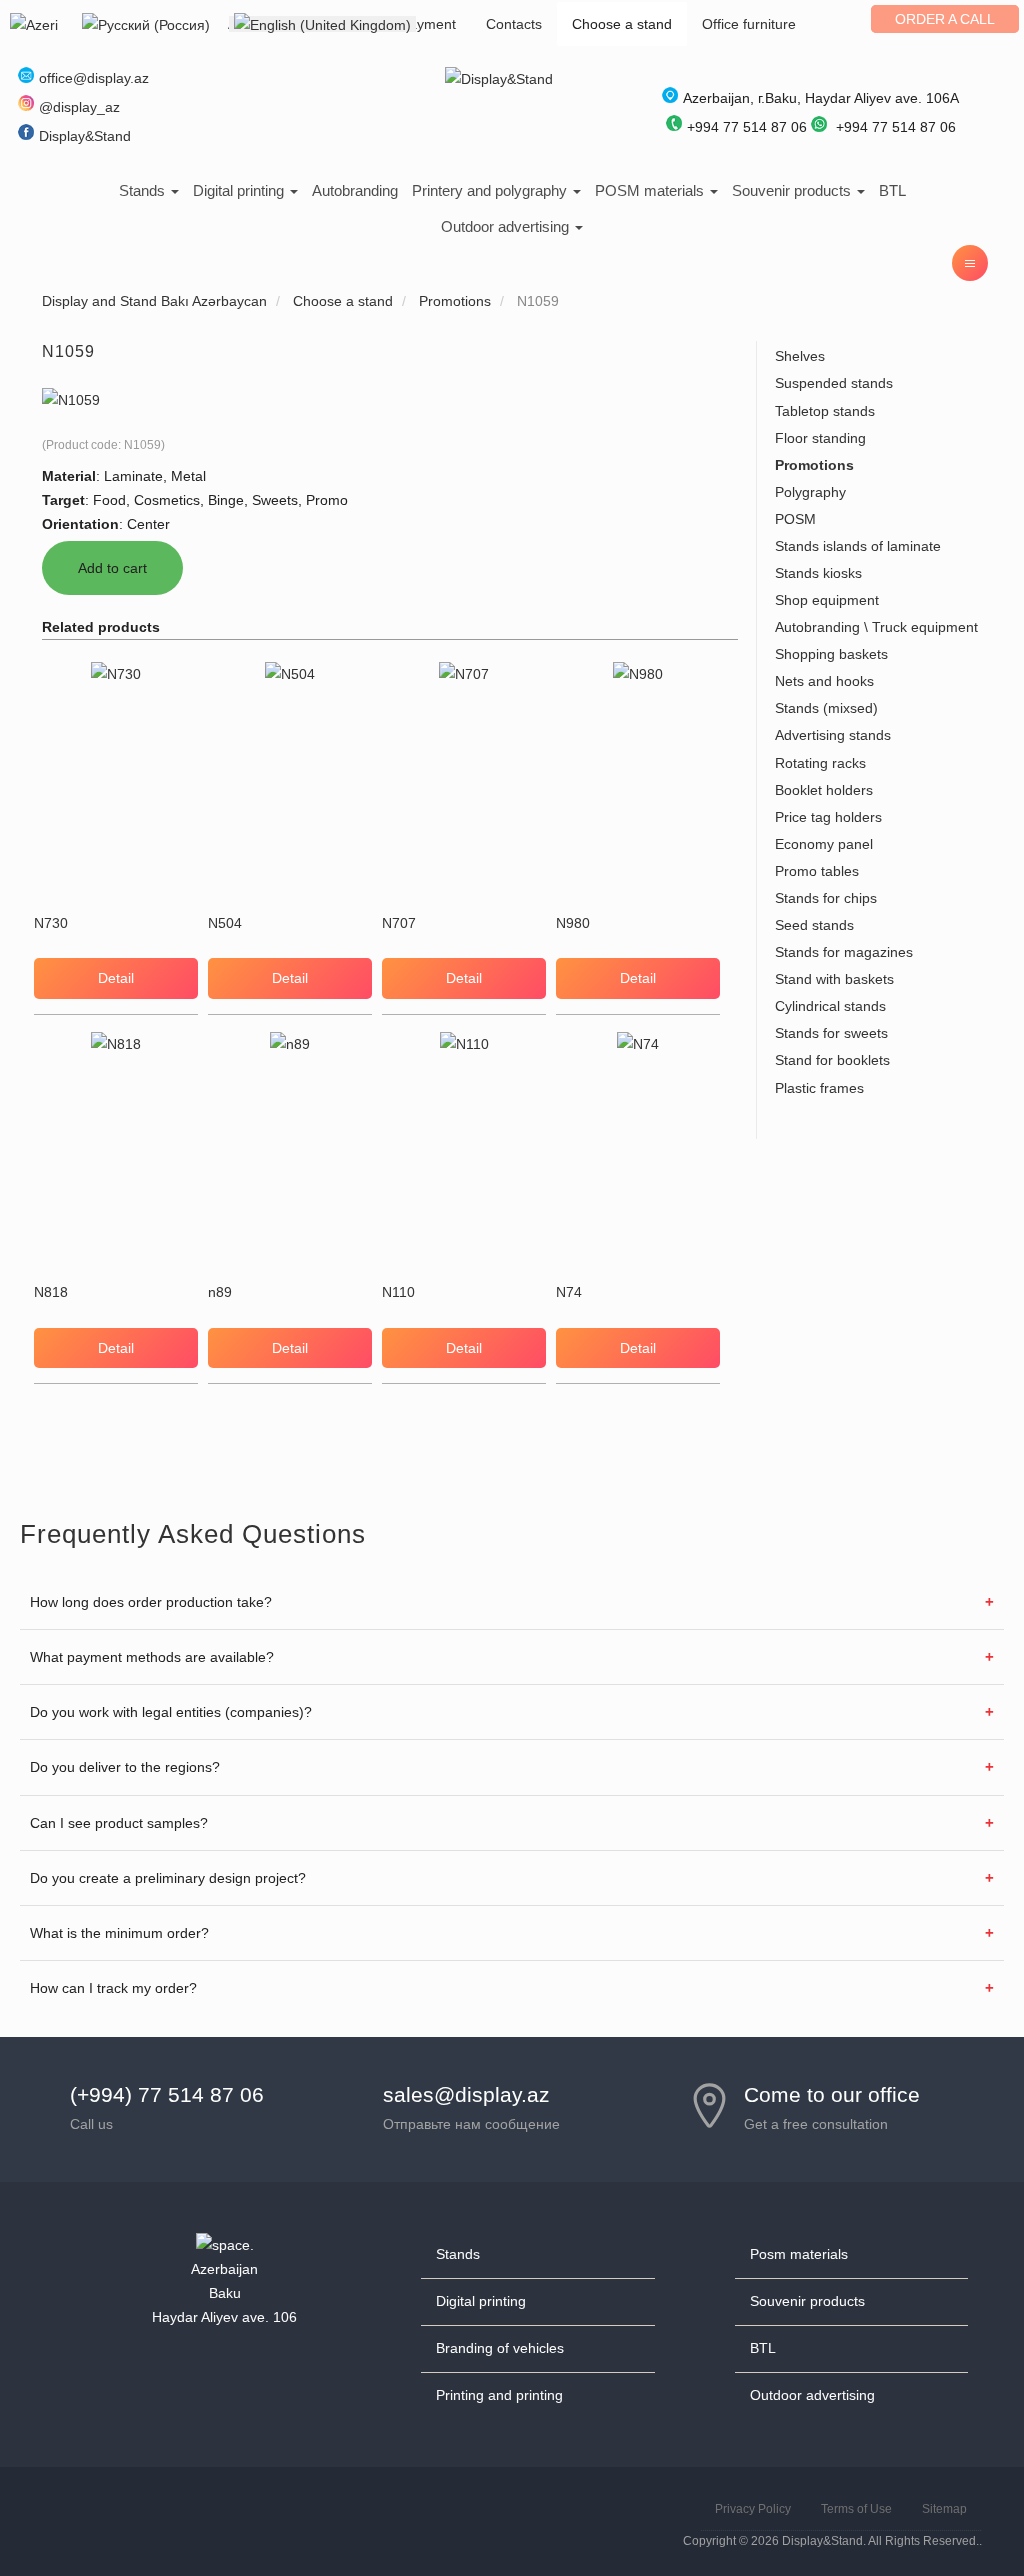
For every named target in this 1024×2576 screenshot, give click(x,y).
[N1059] (71, 399)
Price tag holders (828, 817)
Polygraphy (810, 492)
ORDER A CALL (945, 19)
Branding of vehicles (500, 2348)
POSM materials (651, 190)
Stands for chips (826, 898)
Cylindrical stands (830, 1006)
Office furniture (749, 24)
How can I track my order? (113, 1988)
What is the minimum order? (119, 1933)
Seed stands (814, 925)
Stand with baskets (834, 979)
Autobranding (355, 190)
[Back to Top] (961, 2513)
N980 (573, 923)
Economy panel (824, 844)
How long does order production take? (151, 1602)
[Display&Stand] (499, 78)
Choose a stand (622, 24)
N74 (569, 1292)
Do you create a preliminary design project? (168, 1878)
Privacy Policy (753, 2509)
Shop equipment (827, 600)
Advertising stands (833, 735)
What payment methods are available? (152, 1657)
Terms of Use (856, 2509)
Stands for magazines (844, 952)
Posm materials (799, 2254)
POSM (795, 519)
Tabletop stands (825, 411)
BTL (892, 190)
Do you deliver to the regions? (125, 1767)
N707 (399, 923)
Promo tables (817, 871)
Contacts (514, 24)
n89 (220, 1292)
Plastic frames (819, 1088)
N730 (51, 923)
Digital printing (240, 190)
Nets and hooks (824, 681)
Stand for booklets (832, 1060)
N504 (225, 923)
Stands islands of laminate (858, 546)
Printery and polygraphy (491, 190)
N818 (51, 1292)
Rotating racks (820, 763)
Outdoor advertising (507, 226)
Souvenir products (793, 190)
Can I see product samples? (119, 1823)
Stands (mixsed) (826, 708)
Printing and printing (499, 2395)
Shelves (800, 356)
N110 (398, 1292)
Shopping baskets (831, 654)
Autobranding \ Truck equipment (876, 627)
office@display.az (94, 78)
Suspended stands (834, 383)
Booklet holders (824, 790)
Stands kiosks (818, 573)
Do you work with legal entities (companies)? (171, 1712)
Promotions (814, 465)
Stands (144, 190)
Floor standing (820, 438)
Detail (116, 978)
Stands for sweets (831, 1033)
